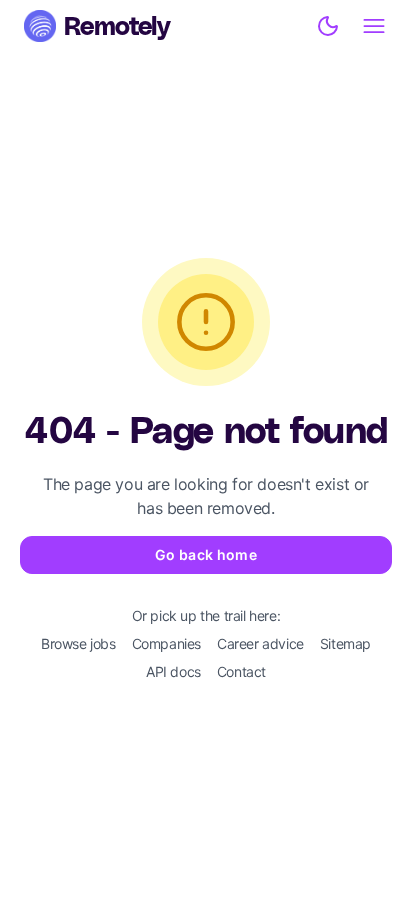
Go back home (206, 554)
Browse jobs (78, 643)
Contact (241, 671)
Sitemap (345, 643)
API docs (173, 671)
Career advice (260, 643)
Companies (166, 643)
